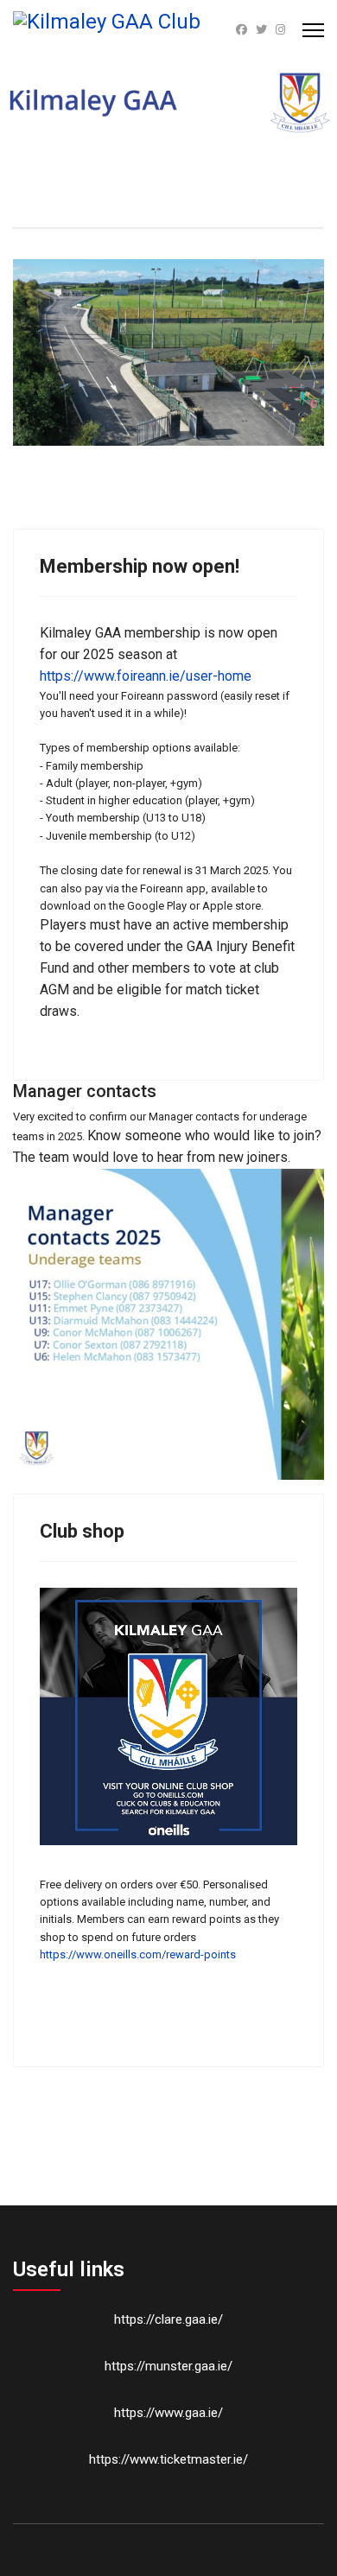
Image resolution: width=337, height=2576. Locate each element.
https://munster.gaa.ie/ (168, 2366)
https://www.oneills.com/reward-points (138, 1954)
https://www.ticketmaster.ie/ (168, 2459)
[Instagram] (280, 30)
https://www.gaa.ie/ (168, 2413)
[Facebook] (242, 30)
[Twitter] (261, 30)
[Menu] (313, 30)
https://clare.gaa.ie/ (168, 2319)
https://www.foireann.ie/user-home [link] (146, 676)
